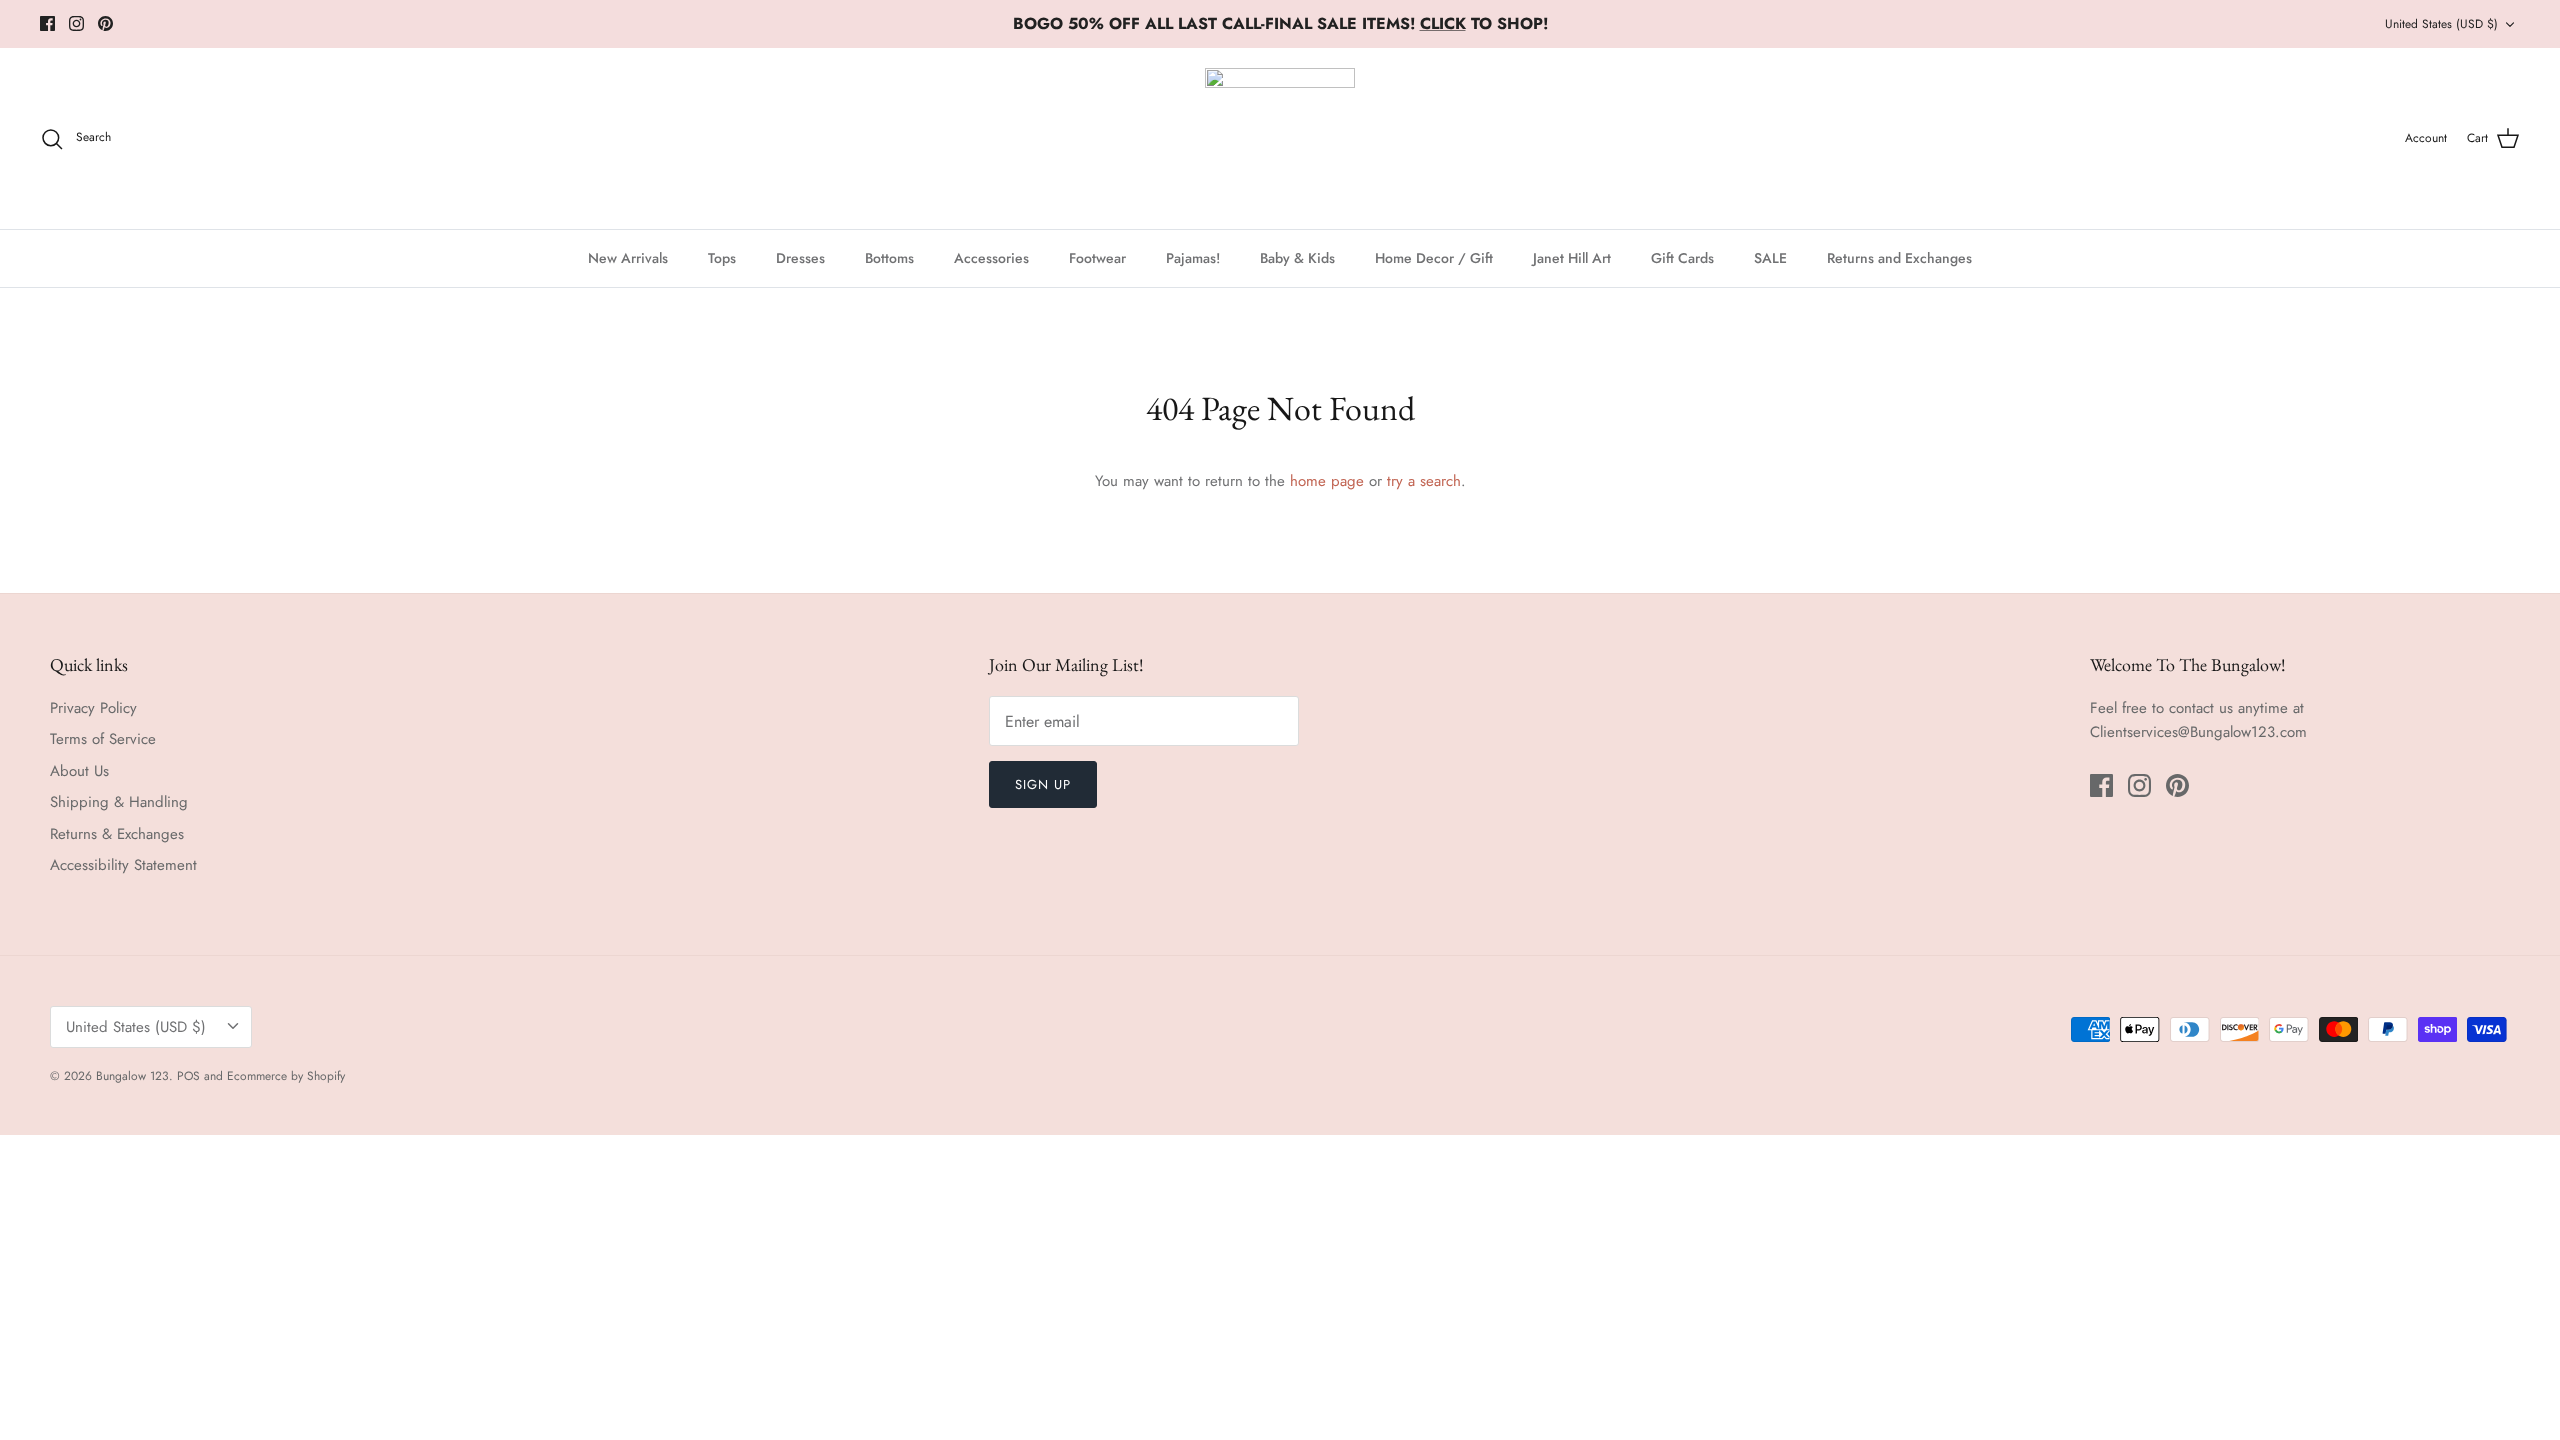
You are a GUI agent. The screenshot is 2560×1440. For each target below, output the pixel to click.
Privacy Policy (93, 708)
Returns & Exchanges (117, 834)
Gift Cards (1682, 258)
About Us (79, 771)
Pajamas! (1193, 258)
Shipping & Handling (119, 802)
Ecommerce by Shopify (286, 1076)
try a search (1424, 481)
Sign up (1043, 784)
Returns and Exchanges (1899, 258)
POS (188, 1076)
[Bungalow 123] (1280, 138)
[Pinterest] (105, 23)
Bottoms (889, 258)
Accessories (991, 258)
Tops (722, 258)
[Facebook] (47, 23)
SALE (1770, 258)
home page (1327, 481)
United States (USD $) (2441, 24)
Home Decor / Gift (1434, 258)
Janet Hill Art (1572, 258)
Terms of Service (103, 739)
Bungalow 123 (132, 1076)
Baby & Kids (1297, 258)
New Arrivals (628, 258)
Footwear (1097, 258)
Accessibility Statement (123, 865)
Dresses (800, 258)
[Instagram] (76, 23)
